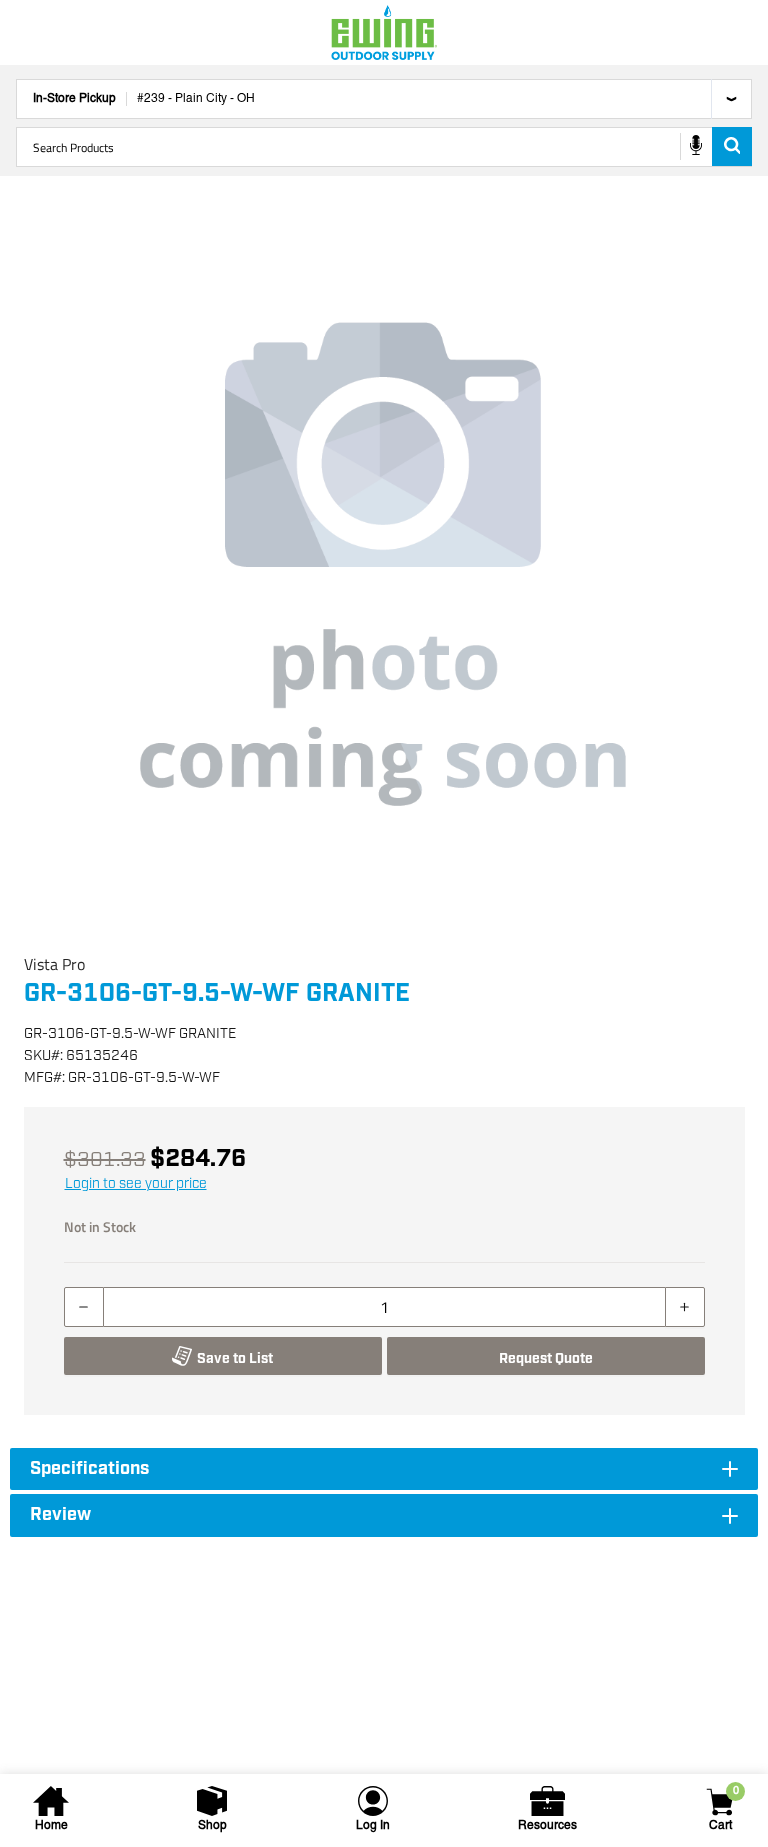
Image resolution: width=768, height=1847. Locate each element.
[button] (384, 564)
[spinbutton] (384, 1307)
